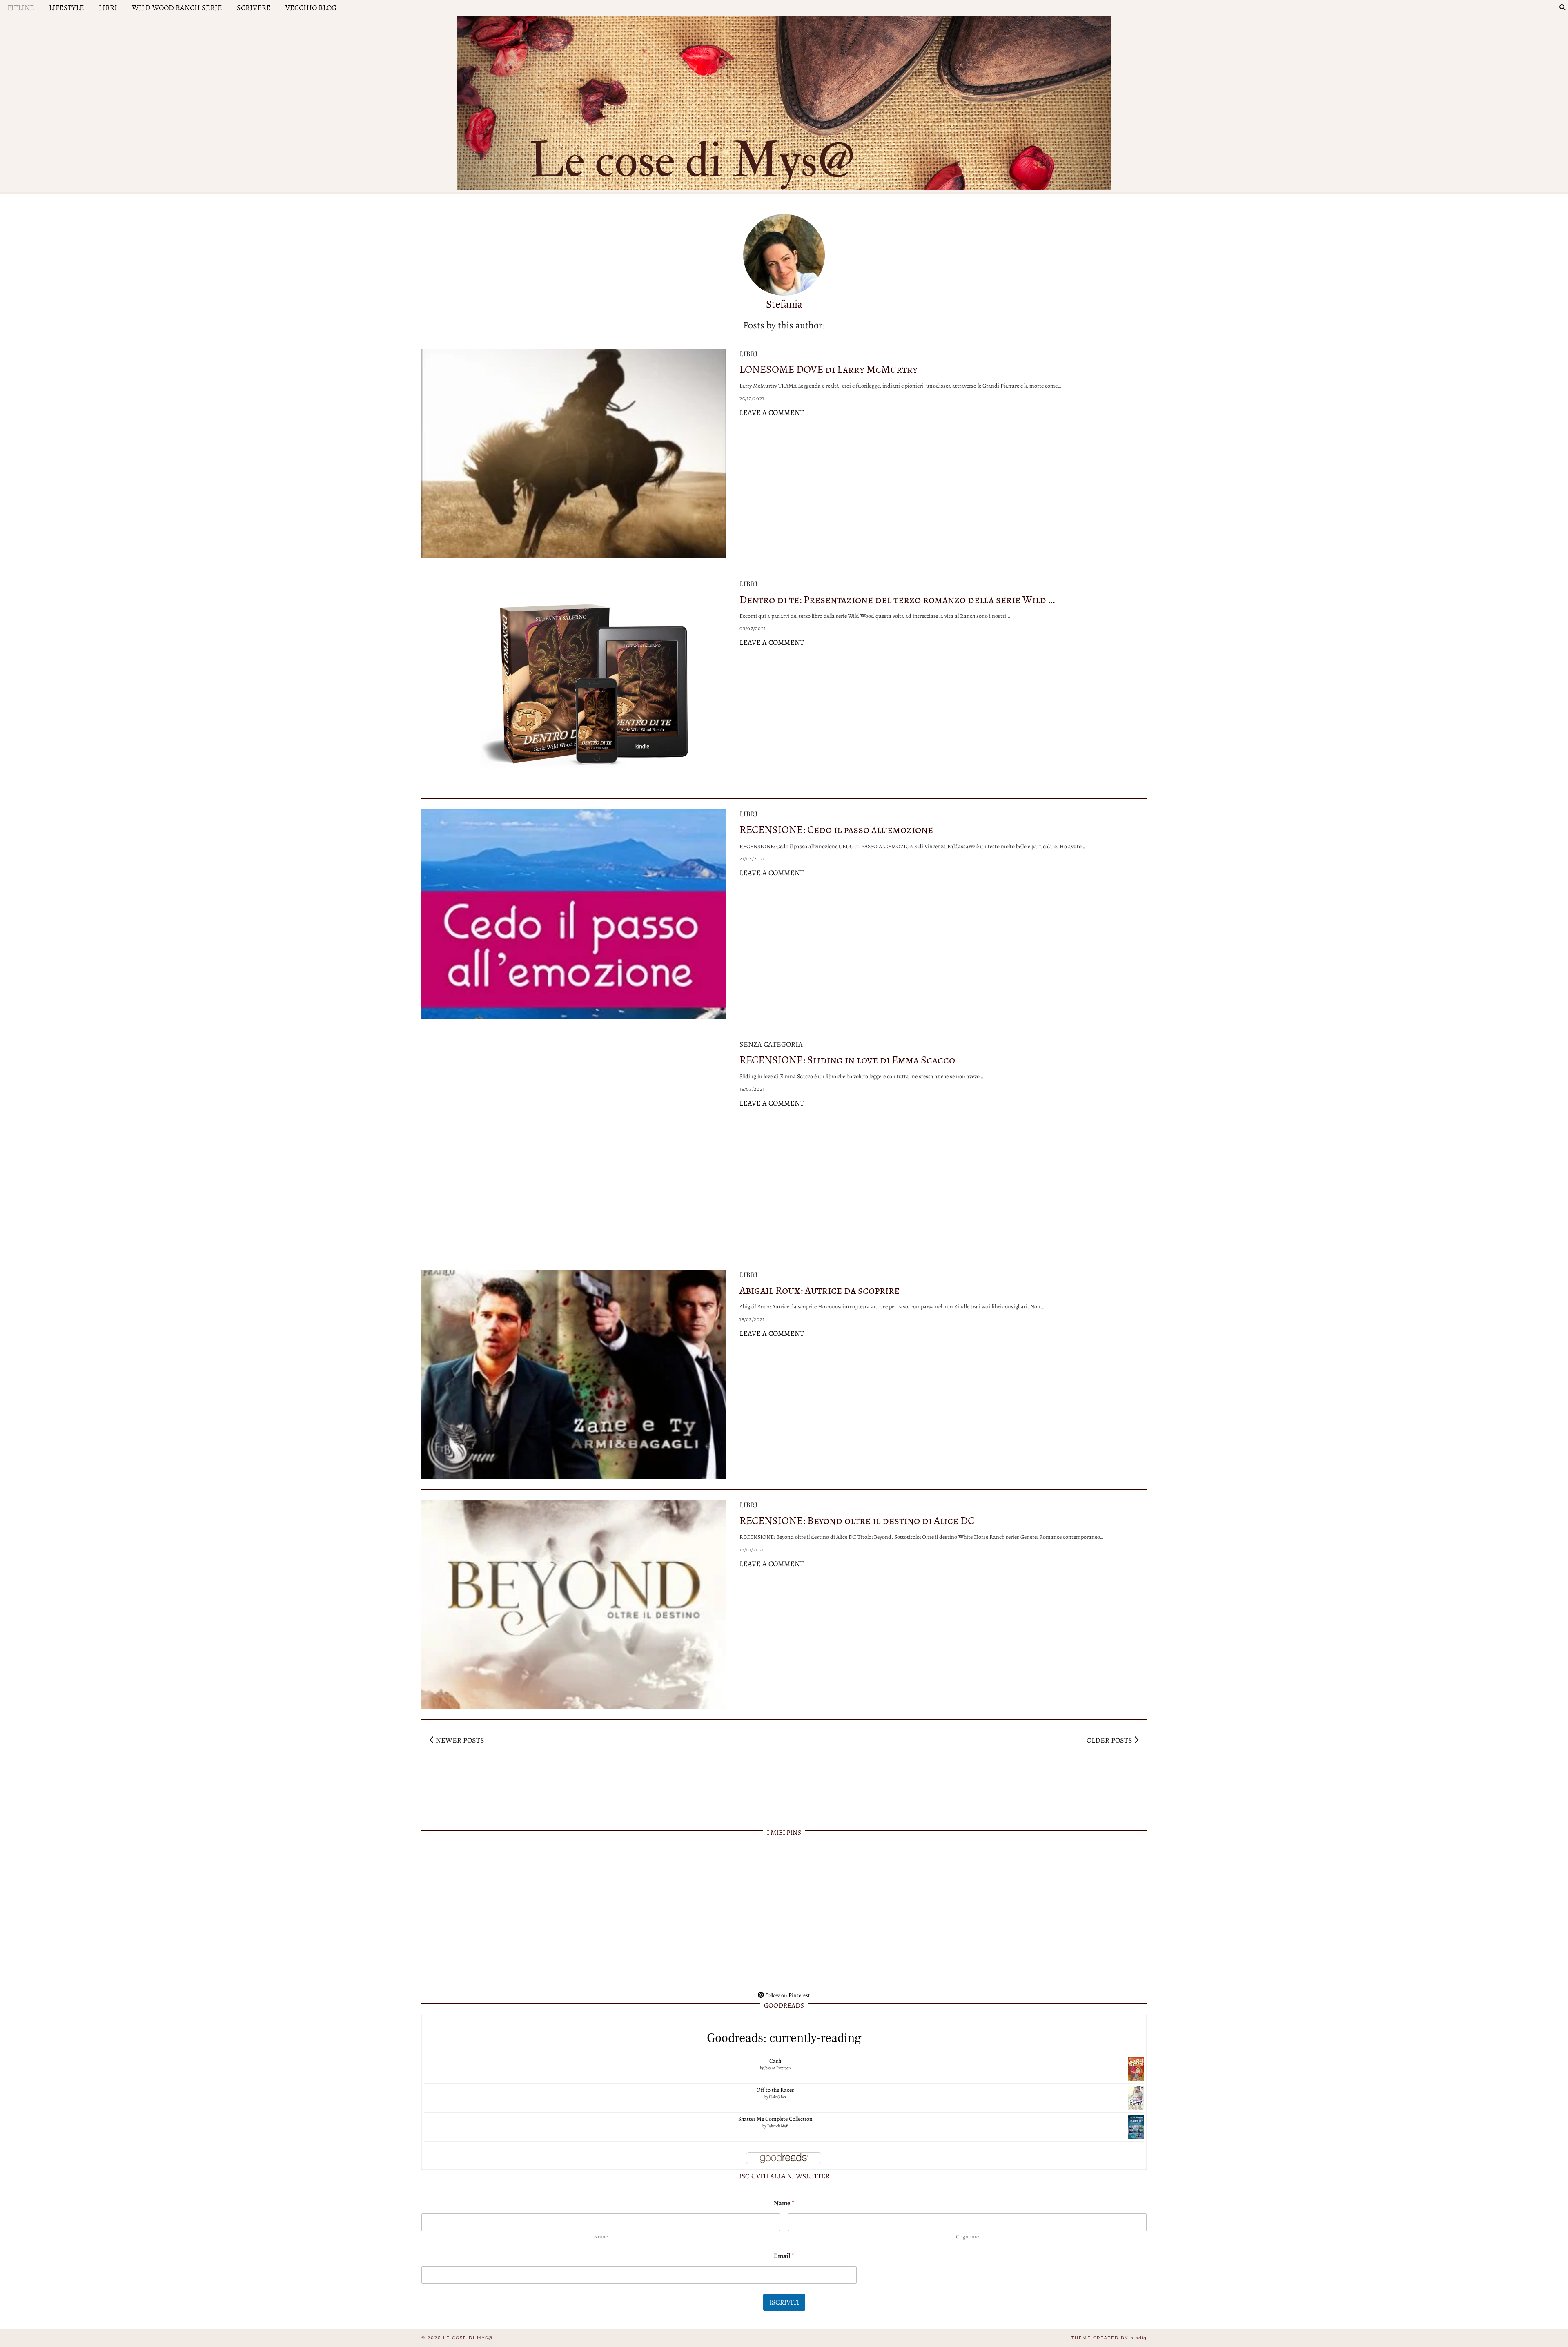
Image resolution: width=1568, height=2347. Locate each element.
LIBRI (108, 8)
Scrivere (254, 8)
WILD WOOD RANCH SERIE (177, 8)
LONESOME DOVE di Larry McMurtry (829, 369)
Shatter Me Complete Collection (775, 2119)
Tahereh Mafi (778, 2126)
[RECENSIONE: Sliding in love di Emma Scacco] (574, 1144)
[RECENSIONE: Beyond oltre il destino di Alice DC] (574, 1605)
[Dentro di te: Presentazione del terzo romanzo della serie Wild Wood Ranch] (574, 683)
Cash (775, 2061)
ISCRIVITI (784, 2302)
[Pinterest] (494, 1915)
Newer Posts (459, 1740)
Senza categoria (771, 1044)
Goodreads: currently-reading (784, 2038)
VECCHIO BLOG (311, 8)
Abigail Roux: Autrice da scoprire (820, 1290)
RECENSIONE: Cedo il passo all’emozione (836, 830)
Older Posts (1110, 1740)
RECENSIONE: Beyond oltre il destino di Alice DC (857, 1521)
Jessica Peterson (777, 2068)
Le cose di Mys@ (468, 2338)
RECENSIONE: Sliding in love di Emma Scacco (847, 1060)
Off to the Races (775, 2090)
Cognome (967, 2237)
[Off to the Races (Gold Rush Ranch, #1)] (1136, 2098)
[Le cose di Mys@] (784, 101)
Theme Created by (1109, 2338)
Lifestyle (67, 8)
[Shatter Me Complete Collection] (1136, 2127)
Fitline (21, 8)
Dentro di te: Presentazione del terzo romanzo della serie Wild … (897, 600)
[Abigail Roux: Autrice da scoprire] (574, 1374)
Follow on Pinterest (787, 1995)
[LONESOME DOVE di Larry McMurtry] (574, 454)
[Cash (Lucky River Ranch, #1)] (1136, 2069)
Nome (601, 2237)
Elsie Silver (778, 2097)
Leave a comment (772, 412)
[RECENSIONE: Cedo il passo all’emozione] (574, 914)
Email (784, 2256)
